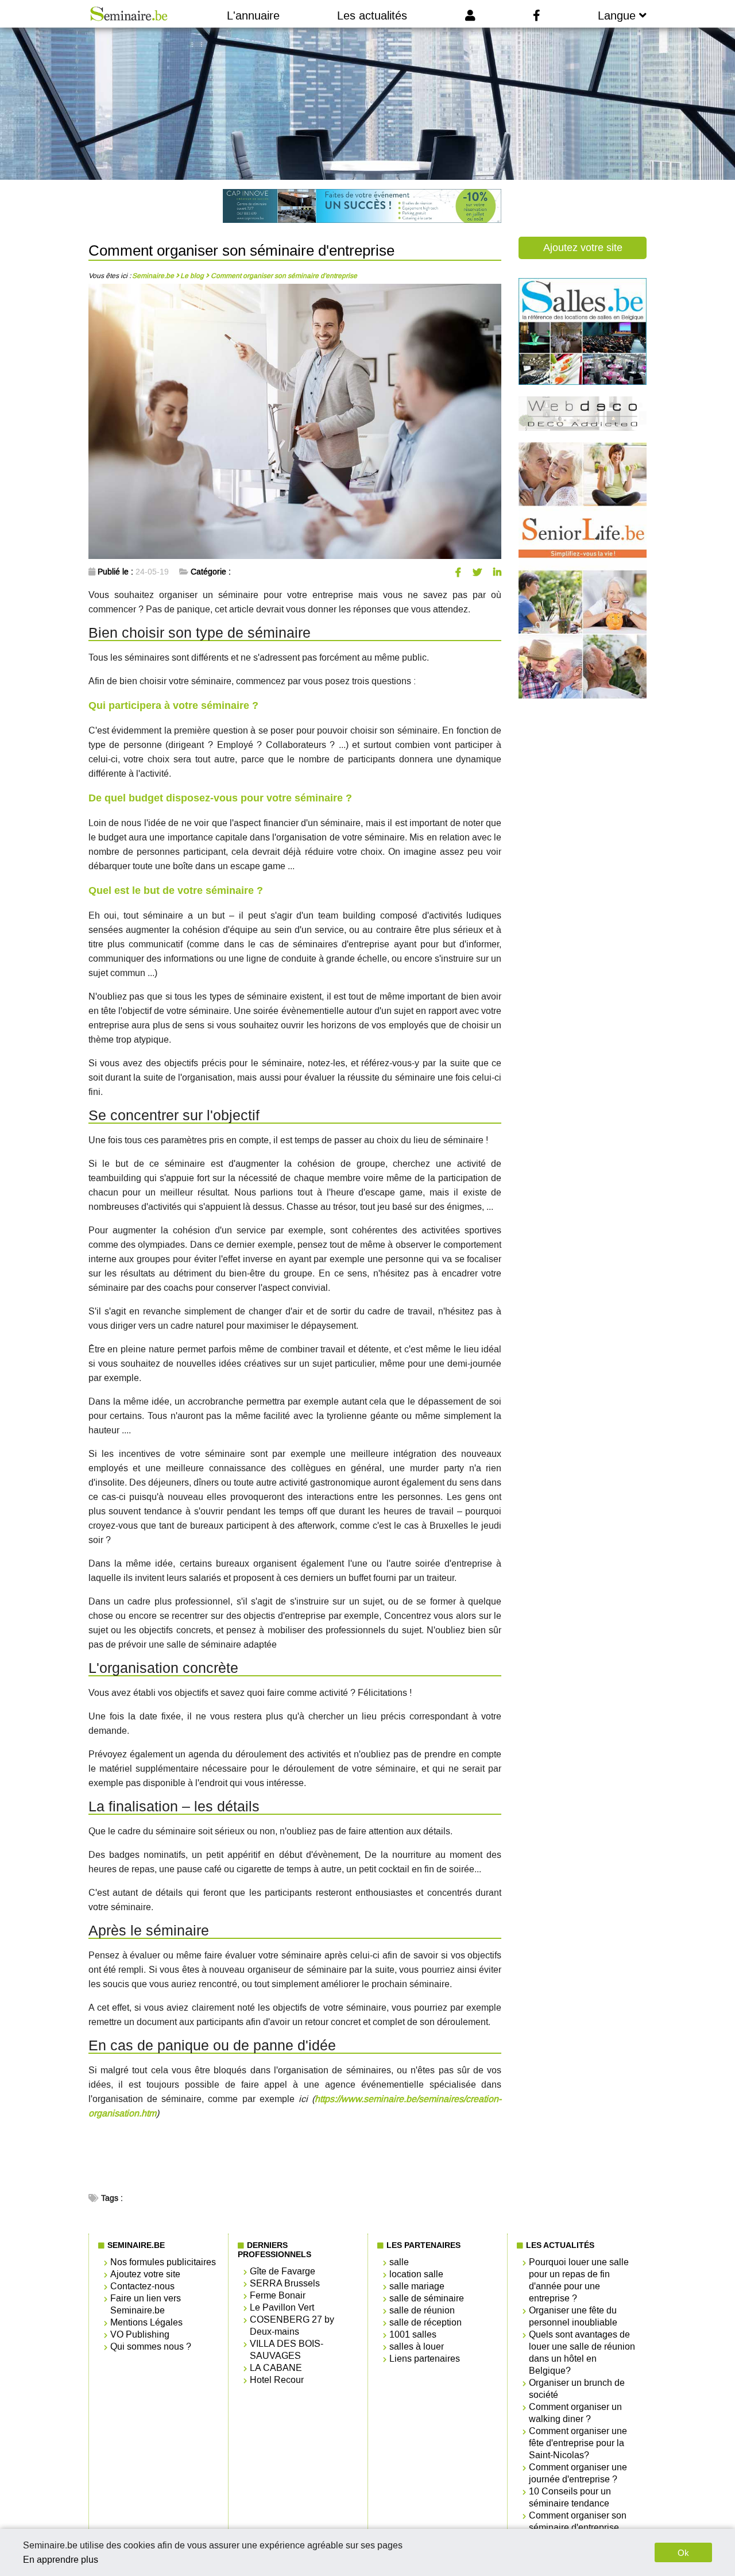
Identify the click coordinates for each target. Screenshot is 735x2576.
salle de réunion (422, 2310)
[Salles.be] (583, 382)
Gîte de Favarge (283, 2271)
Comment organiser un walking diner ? (575, 2413)
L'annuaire (253, 16)
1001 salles (413, 2334)
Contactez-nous (142, 2286)
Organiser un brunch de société (577, 2389)
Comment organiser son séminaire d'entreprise (578, 2521)
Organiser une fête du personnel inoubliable (573, 2316)
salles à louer (417, 2346)
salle (399, 2262)
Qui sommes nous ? (151, 2346)
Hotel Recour (277, 2380)
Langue (618, 16)
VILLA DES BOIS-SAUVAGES (287, 2350)
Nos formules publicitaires (163, 2262)
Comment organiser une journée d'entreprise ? (578, 2473)
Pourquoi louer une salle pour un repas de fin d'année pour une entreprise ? (579, 2280)
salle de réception (425, 2322)
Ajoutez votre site (583, 248)
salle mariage (417, 2286)
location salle (416, 2274)
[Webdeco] (583, 428)
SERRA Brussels (285, 2283)
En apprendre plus (61, 2560)
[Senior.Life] (583, 696)
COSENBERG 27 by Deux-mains (292, 2326)
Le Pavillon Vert (282, 2307)
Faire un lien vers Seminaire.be (146, 2304)
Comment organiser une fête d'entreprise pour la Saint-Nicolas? (578, 2443)
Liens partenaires (425, 2359)
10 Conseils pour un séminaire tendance (570, 2497)
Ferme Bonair (278, 2295)
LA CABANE (276, 2368)
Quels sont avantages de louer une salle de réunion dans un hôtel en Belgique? (582, 2353)
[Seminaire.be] (129, 14)
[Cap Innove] (362, 207)
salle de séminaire (427, 2298)
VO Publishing (140, 2334)
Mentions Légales (146, 2322)
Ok (683, 2553)
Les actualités (372, 16)
